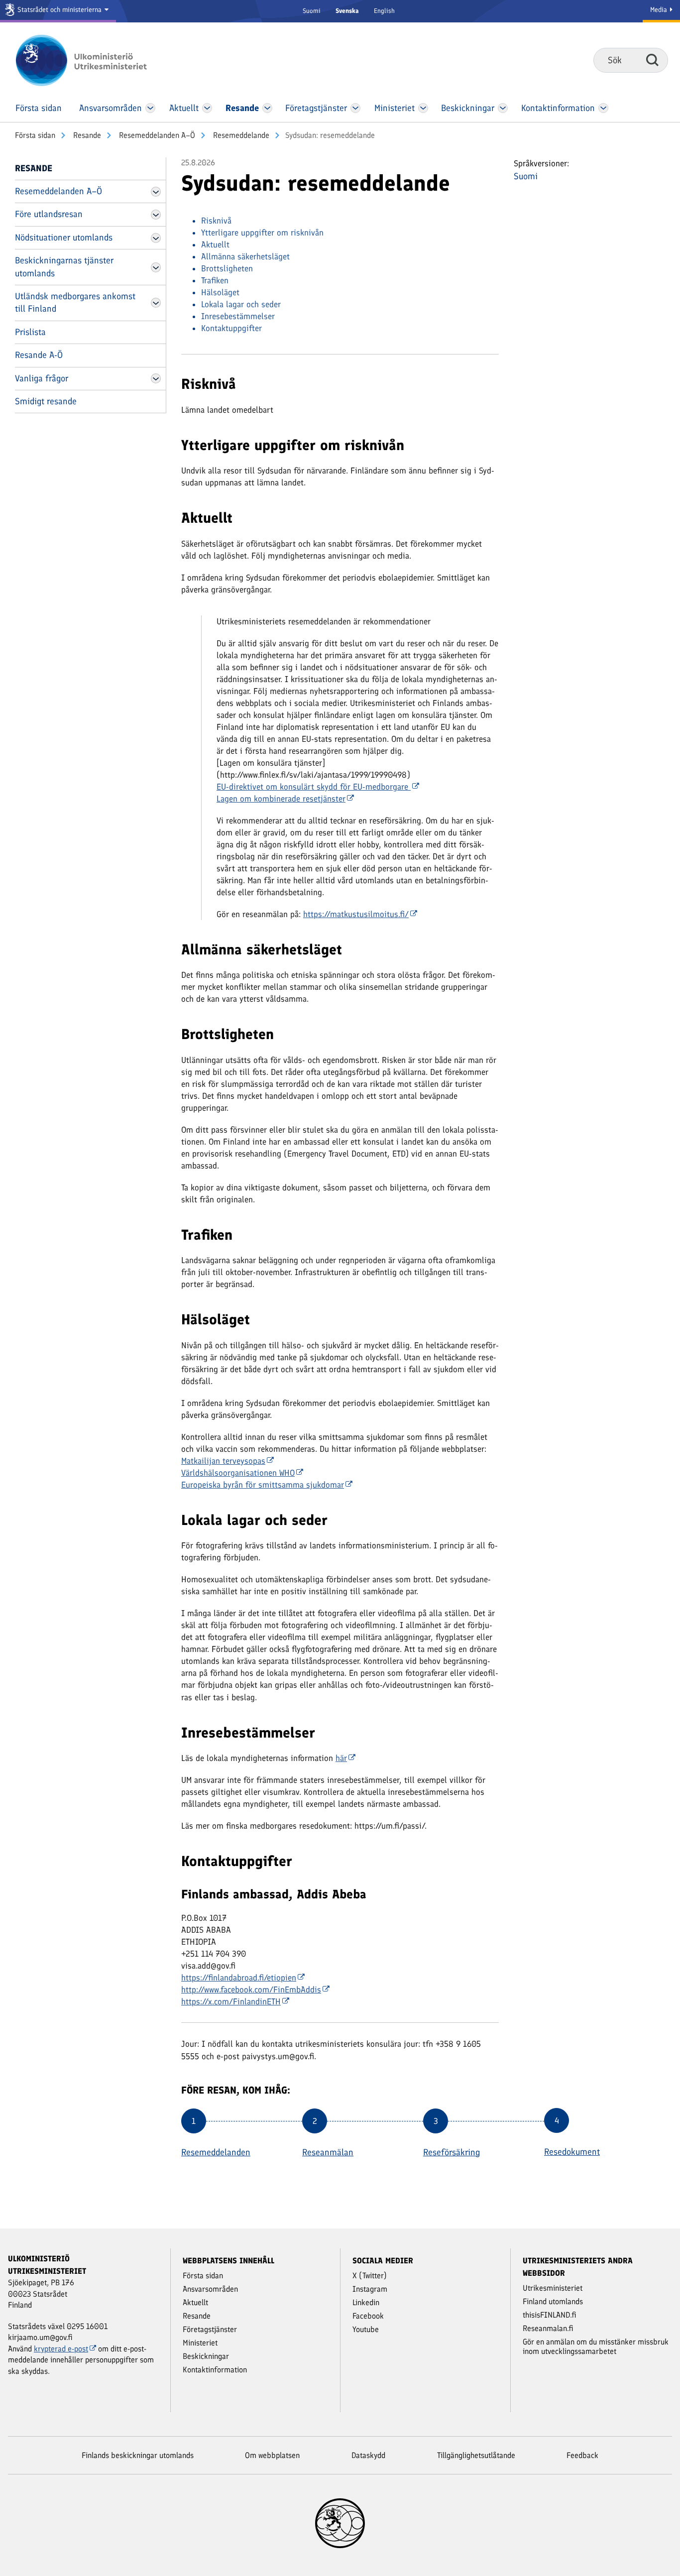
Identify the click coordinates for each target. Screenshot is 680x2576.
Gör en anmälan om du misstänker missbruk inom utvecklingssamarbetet (596, 2346)
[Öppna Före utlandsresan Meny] (156, 215)
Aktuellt (215, 244)
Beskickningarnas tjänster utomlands (64, 267)
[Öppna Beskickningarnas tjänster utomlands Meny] (156, 267)
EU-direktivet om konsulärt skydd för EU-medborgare (314, 787)
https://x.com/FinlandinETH (231, 2001)
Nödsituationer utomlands (64, 237)
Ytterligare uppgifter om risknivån (262, 233)
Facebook (368, 2316)
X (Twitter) (370, 2276)
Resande (86, 135)
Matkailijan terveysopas (223, 1461)
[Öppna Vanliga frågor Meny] (156, 378)
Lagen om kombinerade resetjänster (281, 799)
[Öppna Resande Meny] (267, 108)
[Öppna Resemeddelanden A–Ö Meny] (156, 192)
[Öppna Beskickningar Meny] (503, 108)
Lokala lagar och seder (241, 304)
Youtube (366, 2329)
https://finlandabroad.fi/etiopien (239, 1978)
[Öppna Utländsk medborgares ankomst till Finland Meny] (156, 303)
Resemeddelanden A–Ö (156, 135)
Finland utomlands (553, 2301)
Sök (652, 60)
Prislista (30, 332)
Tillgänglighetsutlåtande (476, 2455)
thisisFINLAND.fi (550, 2315)
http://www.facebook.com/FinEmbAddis (251, 1990)
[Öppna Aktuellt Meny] (207, 108)
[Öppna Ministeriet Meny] (423, 108)
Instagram (370, 2289)
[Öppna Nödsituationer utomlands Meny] (156, 238)
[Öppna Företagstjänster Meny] (355, 108)
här (341, 1758)
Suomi (312, 11)
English (384, 11)
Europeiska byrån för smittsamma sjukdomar (263, 1485)
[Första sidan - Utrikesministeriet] (96, 60)
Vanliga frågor (42, 378)
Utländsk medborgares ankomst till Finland (75, 302)
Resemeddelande (240, 135)
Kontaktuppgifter (231, 328)
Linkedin (366, 2302)
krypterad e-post (61, 2349)
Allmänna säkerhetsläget (245, 256)
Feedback (582, 2455)
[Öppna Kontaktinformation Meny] (603, 108)
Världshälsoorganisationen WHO (238, 1473)
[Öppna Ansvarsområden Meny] (150, 108)
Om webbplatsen (272, 2455)
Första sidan (35, 135)
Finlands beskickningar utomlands (138, 2455)
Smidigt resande (46, 401)
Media (660, 10)
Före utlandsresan (49, 214)
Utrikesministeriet (553, 2288)
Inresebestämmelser (238, 316)
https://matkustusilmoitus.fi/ (356, 914)
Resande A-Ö (39, 355)
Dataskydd (368, 2455)
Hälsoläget (220, 292)
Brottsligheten (227, 268)
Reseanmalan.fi (548, 2328)
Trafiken (215, 280)
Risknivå (216, 221)
